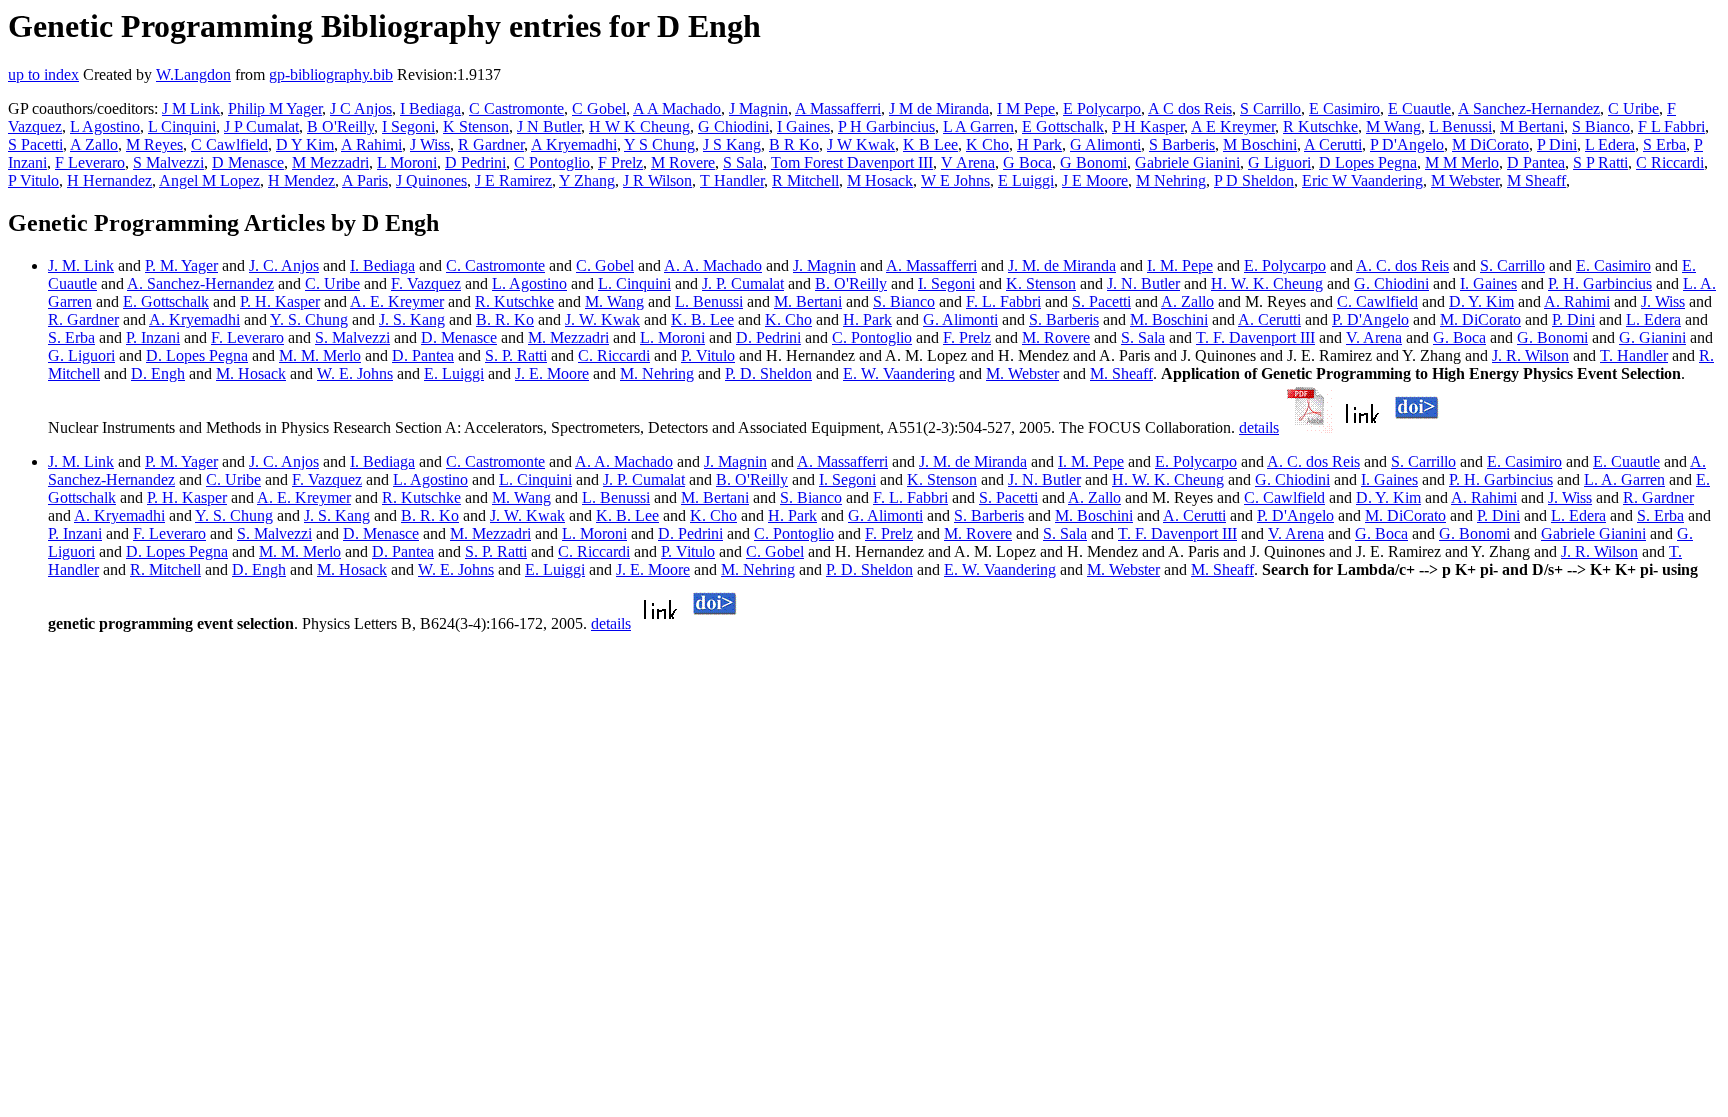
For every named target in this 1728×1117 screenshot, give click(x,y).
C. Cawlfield (1377, 301)
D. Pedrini (768, 337)
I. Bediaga (382, 265)
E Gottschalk (1063, 126)
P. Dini (1573, 319)
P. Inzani (153, 337)
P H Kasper (1148, 126)
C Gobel (599, 108)
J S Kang (732, 144)
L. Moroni (672, 337)
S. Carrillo (1512, 265)
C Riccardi (1670, 162)
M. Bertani (808, 301)
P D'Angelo (1407, 144)
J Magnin (758, 108)
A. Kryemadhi (194, 319)
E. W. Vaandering (899, 373)
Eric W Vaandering (1362, 180)
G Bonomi (1093, 162)
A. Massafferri (931, 265)
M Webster (1465, 180)
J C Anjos (361, 108)
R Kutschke (1320, 126)
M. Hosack (251, 373)
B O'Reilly (340, 126)
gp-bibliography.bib (331, 74)
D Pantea (1536, 162)
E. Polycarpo (1285, 265)
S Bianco (1601, 126)
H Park (1039, 144)
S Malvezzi (168, 162)
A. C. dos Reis (1402, 265)
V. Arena (1374, 337)
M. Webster (1022, 373)
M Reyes (154, 144)
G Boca (1027, 162)
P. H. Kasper (280, 301)
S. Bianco (904, 301)
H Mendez (301, 180)
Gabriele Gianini (1187, 162)
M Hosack (880, 180)
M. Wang (614, 301)
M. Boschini (1169, 319)
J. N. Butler (1143, 283)
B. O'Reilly (851, 283)
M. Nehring (657, 373)
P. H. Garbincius (1600, 283)
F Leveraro (90, 162)
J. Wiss (1663, 301)
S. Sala (1143, 337)
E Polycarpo (1102, 108)
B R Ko (794, 144)
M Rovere (683, 162)
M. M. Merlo (320, 355)
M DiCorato (1490, 144)
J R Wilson (657, 180)
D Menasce (248, 162)
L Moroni (407, 162)
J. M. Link (81, 265)
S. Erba (71, 337)
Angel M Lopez (209, 180)
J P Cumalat (261, 126)
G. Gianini (1652, 337)
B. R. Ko (505, 319)
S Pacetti (35, 144)
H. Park (867, 319)
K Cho (987, 144)
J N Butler (549, 126)
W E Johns (955, 180)
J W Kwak (861, 144)
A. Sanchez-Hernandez (200, 283)
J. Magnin (824, 265)
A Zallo (94, 144)
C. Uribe (332, 283)
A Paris (365, 180)
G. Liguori (81, 355)
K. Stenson (1041, 283)
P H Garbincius (886, 126)
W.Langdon (193, 74)
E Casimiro (1344, 108)
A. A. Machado (713, 265)
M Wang (1393, 126)
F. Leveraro (247, 337)
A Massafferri (838, 108)
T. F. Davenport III (1255, 337)
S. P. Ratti (516, 355)
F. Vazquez (426, 283)
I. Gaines (1488, 283)
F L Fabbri (1671, 126)
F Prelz (620, 162)
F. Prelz (967, 337)
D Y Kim (305, 144)
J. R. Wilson (1530, 355)
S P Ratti (1600, 162)
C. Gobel (605, 265)
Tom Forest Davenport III (852, 162)
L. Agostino (529, 283)
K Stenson (476, 126)
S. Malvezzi (352, 337)
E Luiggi (1026, 180)
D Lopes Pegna (1368, 162)
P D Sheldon (1254, 180)
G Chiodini (733, 126)
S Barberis (1182, 144)
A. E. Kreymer (397, 301)
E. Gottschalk (166, 301)
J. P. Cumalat (743, 283)
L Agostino (105, 126)
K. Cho (788, 319)
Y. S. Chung (309, 319)
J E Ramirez (513, 180)
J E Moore (1095, 180)
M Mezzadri (330, 162)
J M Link (191, 108)
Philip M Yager (275, 108)
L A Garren (978, 126)
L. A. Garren (1624, 479)
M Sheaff (1536, 180)
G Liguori (1279, 162)
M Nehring (1171, 180)
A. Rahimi (1577, 301)
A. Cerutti (1269, 319)
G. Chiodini (1391, 283)
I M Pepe (1026, 108)
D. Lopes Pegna (197, 355)
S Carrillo (1270, 108)
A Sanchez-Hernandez (1529, 108)
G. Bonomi (1552, 337)
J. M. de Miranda (1062, 265)
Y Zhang (587, 180)
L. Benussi (709, 301)
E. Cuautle (1626, 461)
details (1259, 427)
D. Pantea (423, 355)
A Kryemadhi (574, 144)
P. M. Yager (181, 265)
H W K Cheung (639, 126)
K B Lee (930, 144)
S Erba (1664, 144)
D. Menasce (459, 337)
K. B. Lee (702, 319)
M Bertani (1532, 126)
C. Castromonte (495, 265)
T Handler (732, 180)
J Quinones (431, 180)
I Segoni (408, 126)
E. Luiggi (454, 373)
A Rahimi (371, 144)
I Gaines (803, 126)
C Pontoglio (552, 162)
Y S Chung (659, 144)
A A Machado (677, 108)
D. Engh (158, 373)
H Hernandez (109, 180)
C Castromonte (516, 108)
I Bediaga (430, 108)
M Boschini (1260, 144)
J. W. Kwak (602, 319)
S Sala (743, 162)
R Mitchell (805, 180)
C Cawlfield (229, 144)
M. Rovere (1056, 337)
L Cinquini (182, 126)
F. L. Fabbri (1003, 301)
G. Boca (1459, 337)
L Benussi (1460, 126)
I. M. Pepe (1180, 265)
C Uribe (1633, 108)
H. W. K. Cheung (1267, 283)
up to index (43, 74)
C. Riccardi (614, 355)
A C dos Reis (1190, 108)
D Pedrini (475, 162)
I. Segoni (946, 283)
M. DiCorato (1480, 319)
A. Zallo (1187, 301)
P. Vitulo (708, 355)
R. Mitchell (165, 569)
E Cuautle (1419, 108)
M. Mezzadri (568, 337)
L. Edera (1653, 319)
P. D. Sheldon (768, 373)
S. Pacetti (1101, 301)
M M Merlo (1462, 162)
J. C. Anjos (284, 265)
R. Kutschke (514, 301)
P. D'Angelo (1370, 319)
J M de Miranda (939, 108)
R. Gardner (83, 319)
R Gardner (491, 144)
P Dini (1557, 144)
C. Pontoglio (872, 337)
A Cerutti (1333, 144)
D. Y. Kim (1481, 301)
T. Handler (1634, 355)
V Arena (968, 162)
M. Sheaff (1121, 373)
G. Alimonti (960, 319)
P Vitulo (33, 180)
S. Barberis (1064, 319)
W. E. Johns (355, 373)
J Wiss (430, 144)
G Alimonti (1105, 144)
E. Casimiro (1613, 265)
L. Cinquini (634, 283)
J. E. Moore (552, 373)
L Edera (1610, 144)
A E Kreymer (1233, 126)
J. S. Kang (412, 319)
